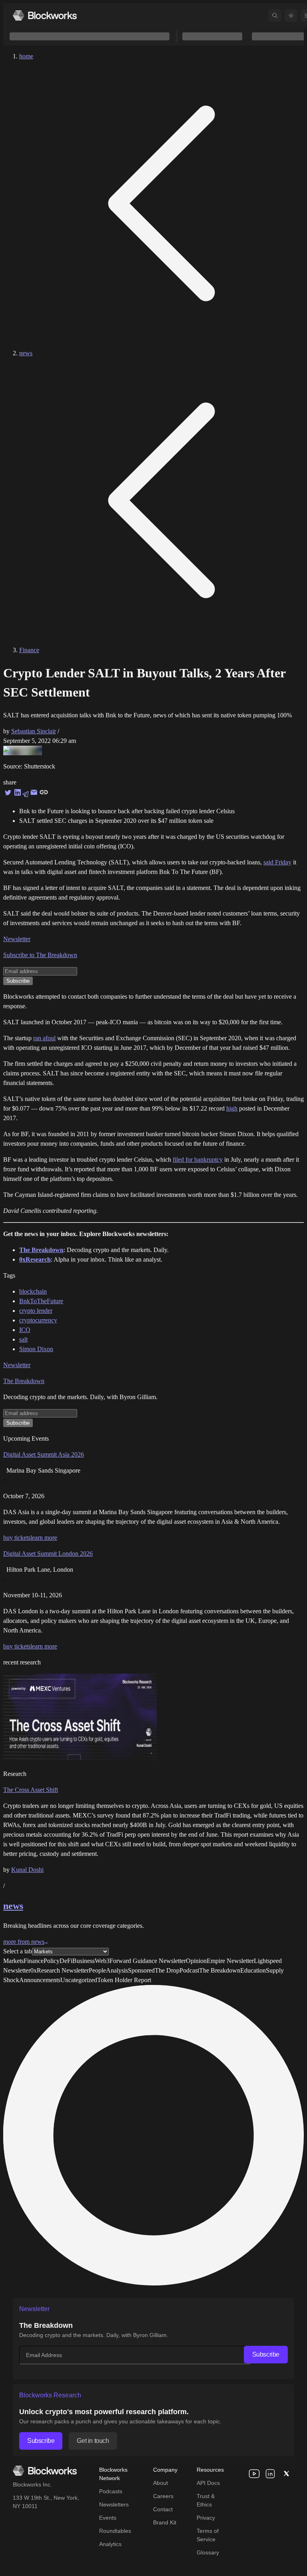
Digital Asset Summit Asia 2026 (44, 1454)
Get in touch (93, 2441)
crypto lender (36, 1311)
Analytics (110, 2544)
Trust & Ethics (206, 2500)
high (232, 1108)
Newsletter (17, 939)
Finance (29, 650)
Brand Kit (165, 2522)
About (160, 2483)
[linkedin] (270, 2474)
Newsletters (114, 2504)
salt (23, 1339)
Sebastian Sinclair (34, 731)
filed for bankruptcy (198, 1160)
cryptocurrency (38, 1320)
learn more (44, 1538)
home (26, 56)
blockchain (33, 1291)
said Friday (277, 862)
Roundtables (115, 2531)
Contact (163, 2509)
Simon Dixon (36, 1349)
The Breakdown (24, 1381)
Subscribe (266, 2354)
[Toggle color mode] (291, 16)
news (26, 353)
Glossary (208, 2552)
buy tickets (17, 1538)
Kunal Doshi (27, 1870)
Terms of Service (208, 2535)
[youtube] (254, 2474)
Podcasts (111, 2491)
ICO (25, 1330)
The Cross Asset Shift (31, 1790)
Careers (163, 2496)
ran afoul (44, 1038)
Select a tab (18, 1951)
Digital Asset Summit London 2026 (48, 1554)
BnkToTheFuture (41, 1301)
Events (108, 2518)
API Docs (208, 2483)
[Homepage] (45, 15)
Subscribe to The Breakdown (40, 955)
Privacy (206, 2518)
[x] (286, 2474)
